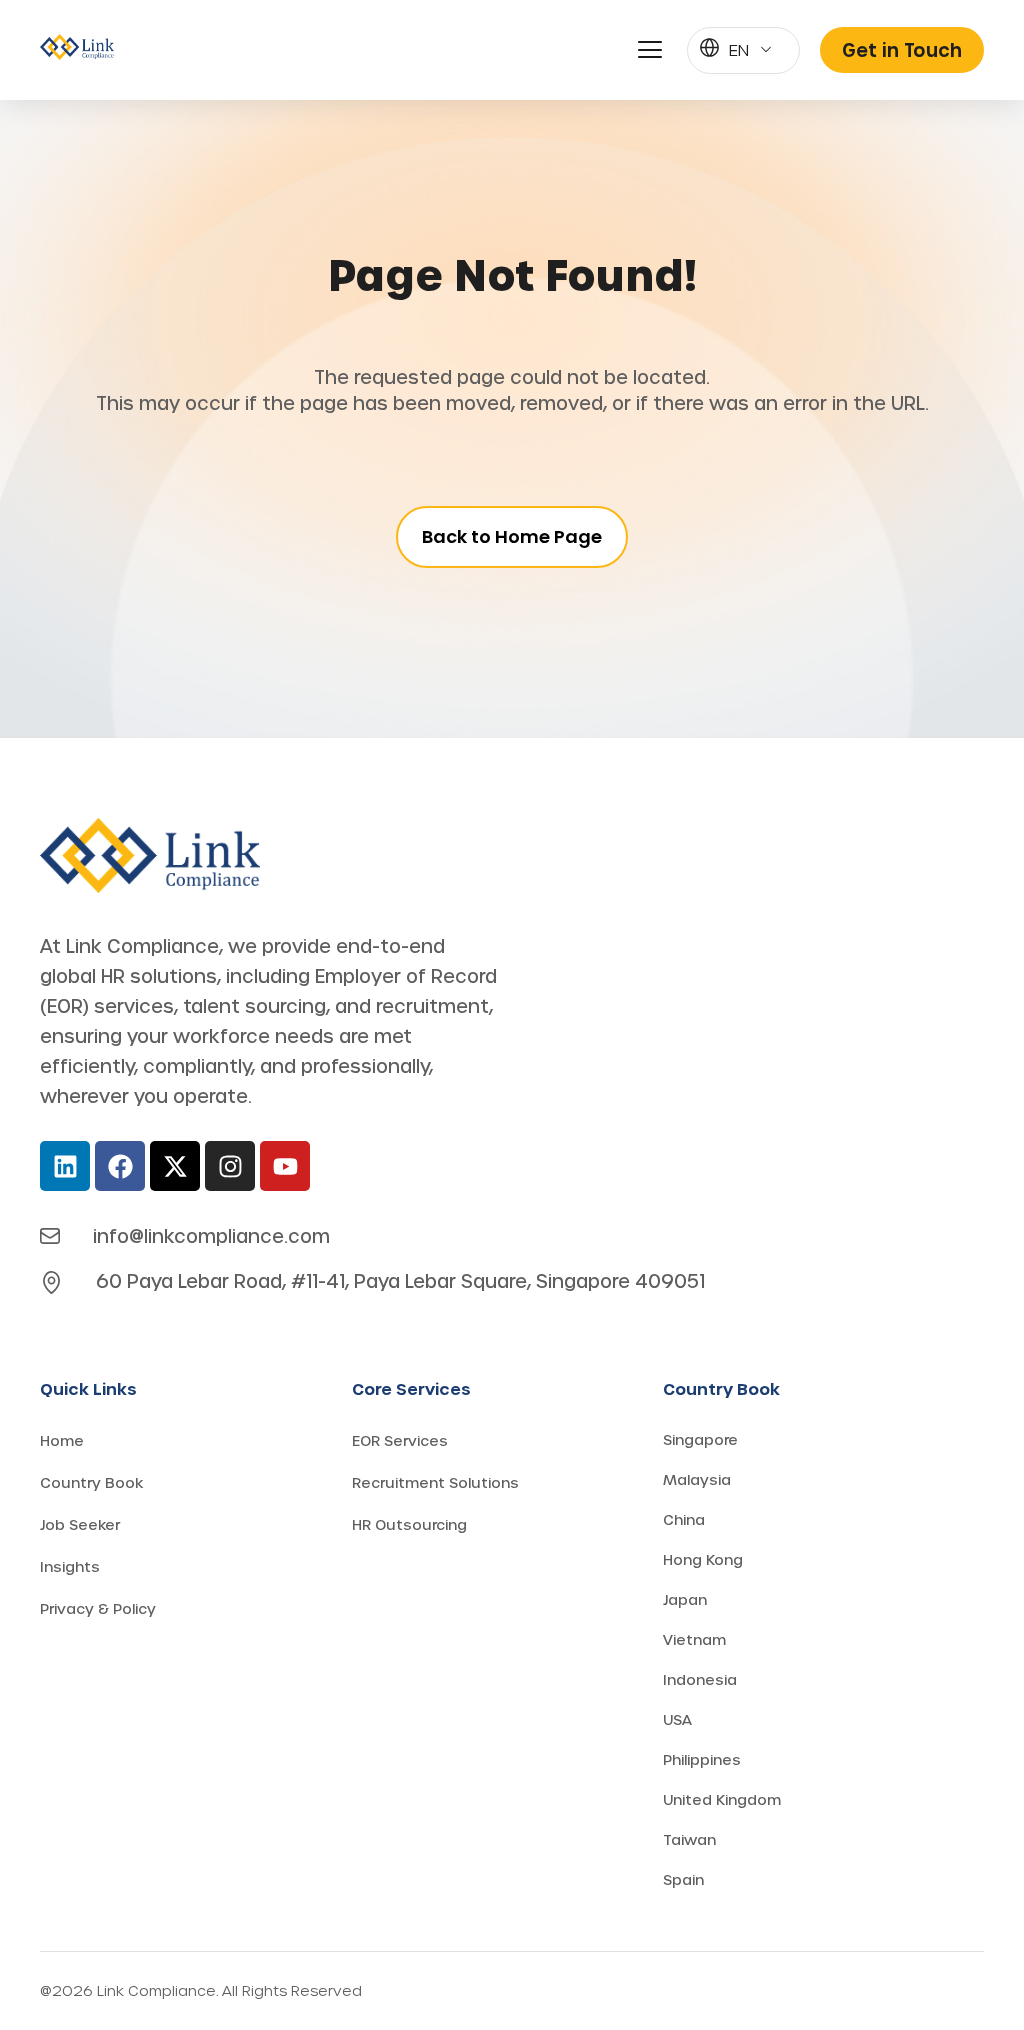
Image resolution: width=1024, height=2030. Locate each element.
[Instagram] (230, 1166)
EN (739, 49)
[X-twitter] (175, 1166)
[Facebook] (120, 1166)
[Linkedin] (65, 1166)
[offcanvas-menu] (650, 50)
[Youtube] (285, 1166)
